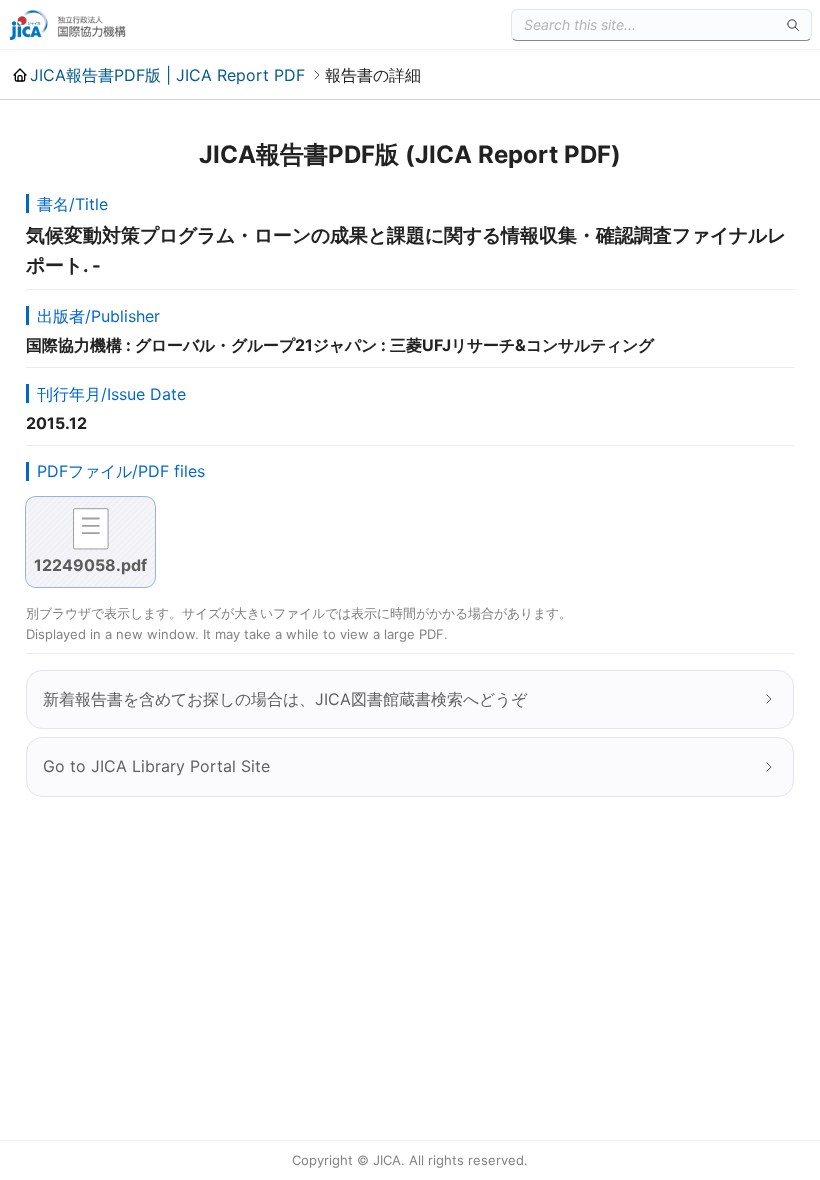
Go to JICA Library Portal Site (156, 766)
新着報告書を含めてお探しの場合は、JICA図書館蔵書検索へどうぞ (285, 699)
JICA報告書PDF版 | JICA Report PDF (167, 75)
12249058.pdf (90, 565)
